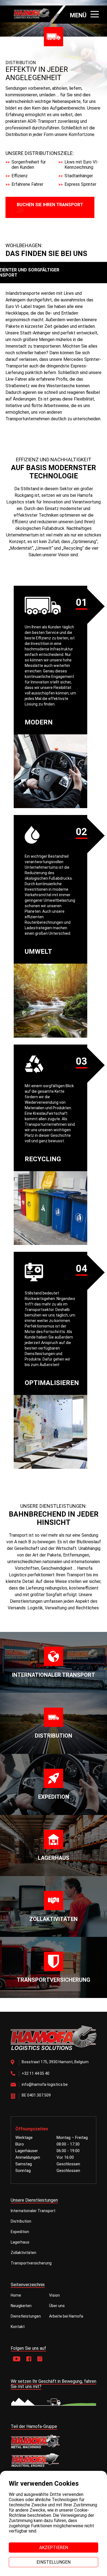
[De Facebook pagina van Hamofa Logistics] (29, 2359)
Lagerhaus (20, 2242)
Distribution (21, 2221)
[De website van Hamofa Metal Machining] (54, 2441)
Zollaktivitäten (23, 2253)
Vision (54, 2295)
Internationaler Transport (33, 2211)
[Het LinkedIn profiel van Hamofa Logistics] (40, 2359)
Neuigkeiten (21, 2306)
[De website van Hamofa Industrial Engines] (54, 2461)
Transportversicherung (31, 2263)
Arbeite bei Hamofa (66, 2316)
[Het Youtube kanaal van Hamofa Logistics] (17, 2359)
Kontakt (18, 2327)
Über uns (57, 2306)
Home (16, 2295)
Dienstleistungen (26, 2316)
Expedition (20, 2232)
